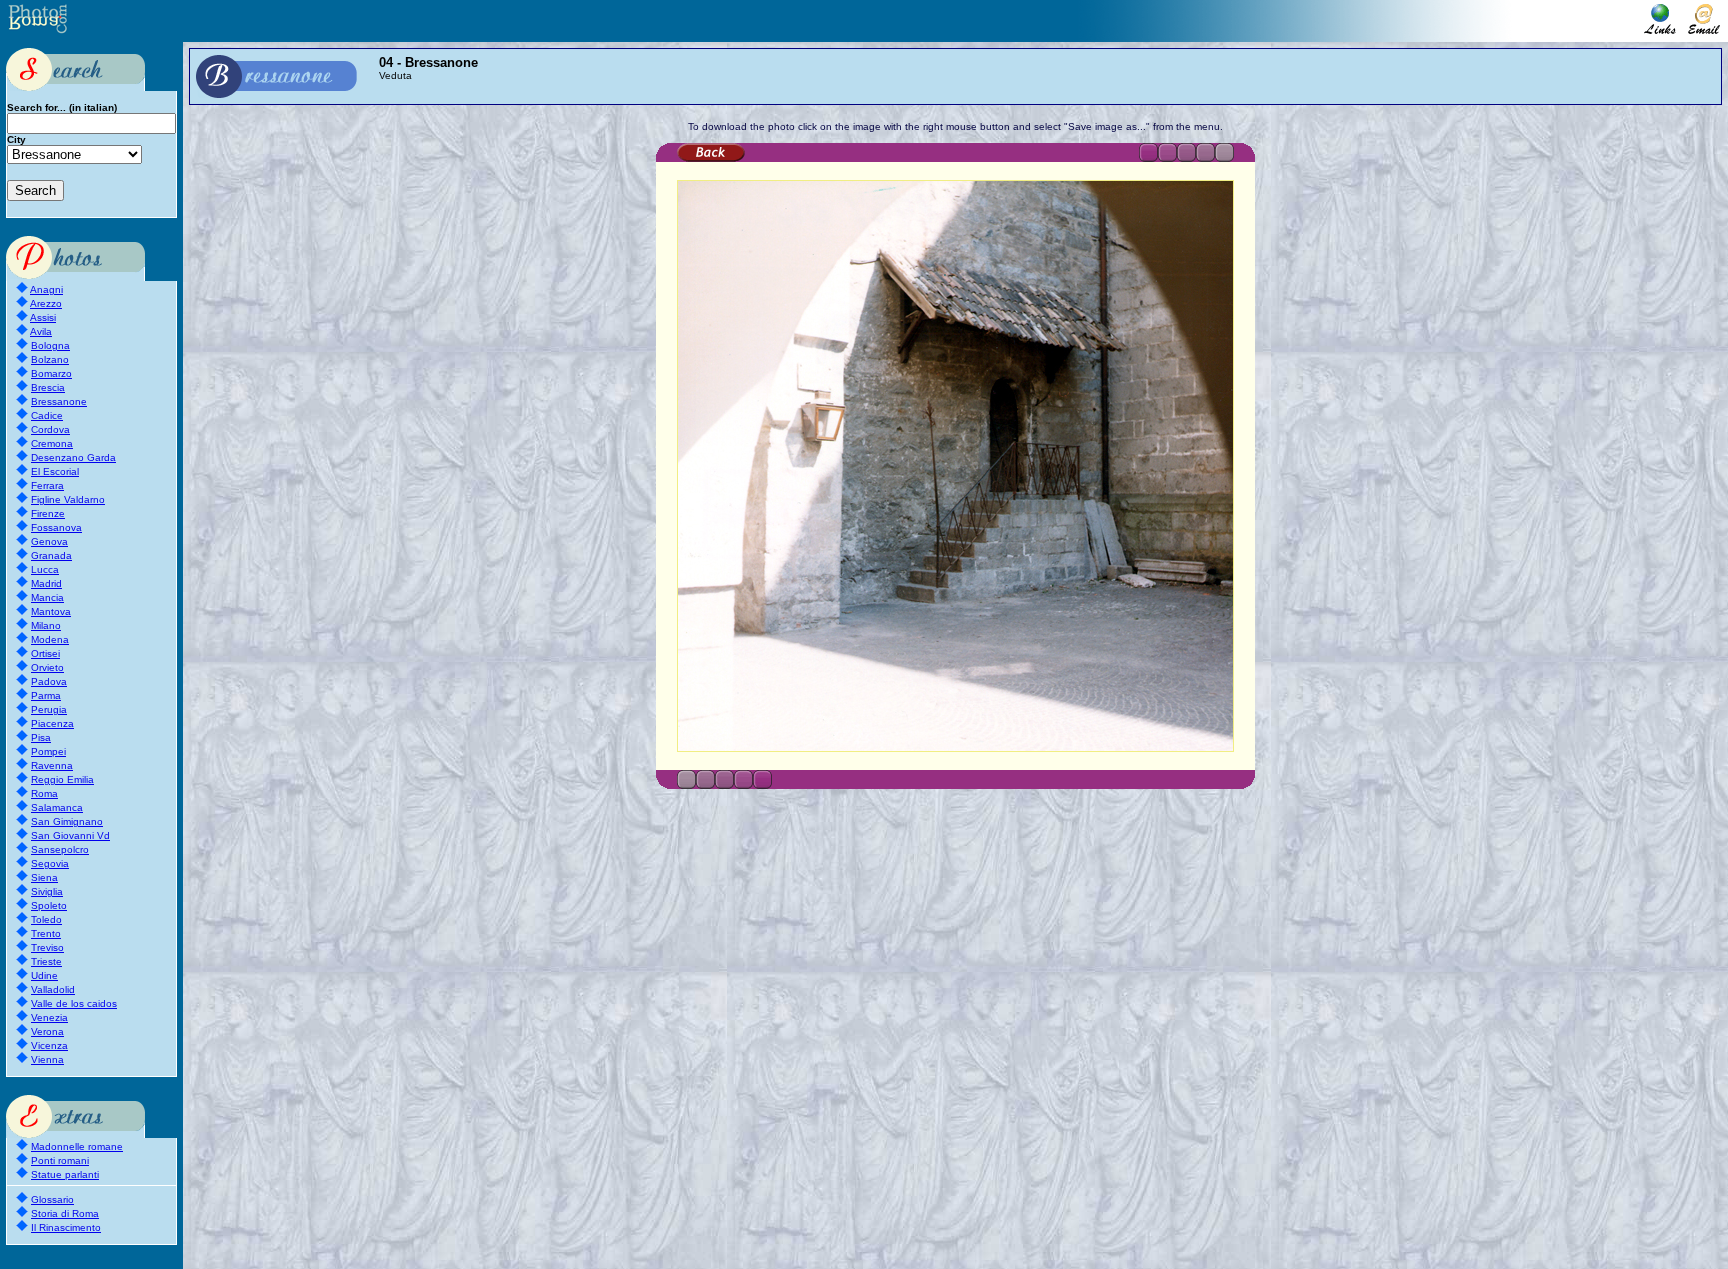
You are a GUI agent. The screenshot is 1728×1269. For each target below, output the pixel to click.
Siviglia (47, 891)
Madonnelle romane (77, 1146)
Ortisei (45, 653)
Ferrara (47, 485)
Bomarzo (51, 373)
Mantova (51, 611)
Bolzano (50, 359)
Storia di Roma (65, 1213)
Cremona (52, 443)
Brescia (48, 387)
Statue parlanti (65, 1174)
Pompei (48, 751)
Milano (46, 625)
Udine (44, 975)
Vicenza (49, 1045)
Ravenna (52, 765)
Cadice (47, 415)
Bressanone (59, 401)
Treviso (47, 947)
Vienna (47, 1059)
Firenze (48, 513)
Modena (50, 639)
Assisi (43, 317)
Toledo (46, 919)
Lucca (45, 569)
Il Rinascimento (66, 1227)
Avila (41, 331)
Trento (46, 933)
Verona (47, 1031)
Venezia (49, 1017)
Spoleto (49, 905)
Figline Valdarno (68, 499)
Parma (46, 695)
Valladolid (53, 989)
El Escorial (55, 471)
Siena (44, 877)
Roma (44, 793)
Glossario (52, 1199)
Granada (51, 555)
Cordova (50, 429)
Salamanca (57, 807)
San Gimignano (67, 821)
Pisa (41, 737)
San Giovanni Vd (70, 835)
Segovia (50, 863)
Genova (49, 541)
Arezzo (46, 303)
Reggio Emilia (62, 779)
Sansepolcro (60, 849)
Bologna (50, 345)
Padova (49, 681)
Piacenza (52, 723)
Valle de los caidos (74, 1003)
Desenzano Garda (73, 457)
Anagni (46, 289)
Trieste (46, 961)
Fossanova (56, 527)
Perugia (49, 709)
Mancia (47, 597)
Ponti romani (60, 1160)
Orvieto (47, 667)
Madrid (46, 583)
